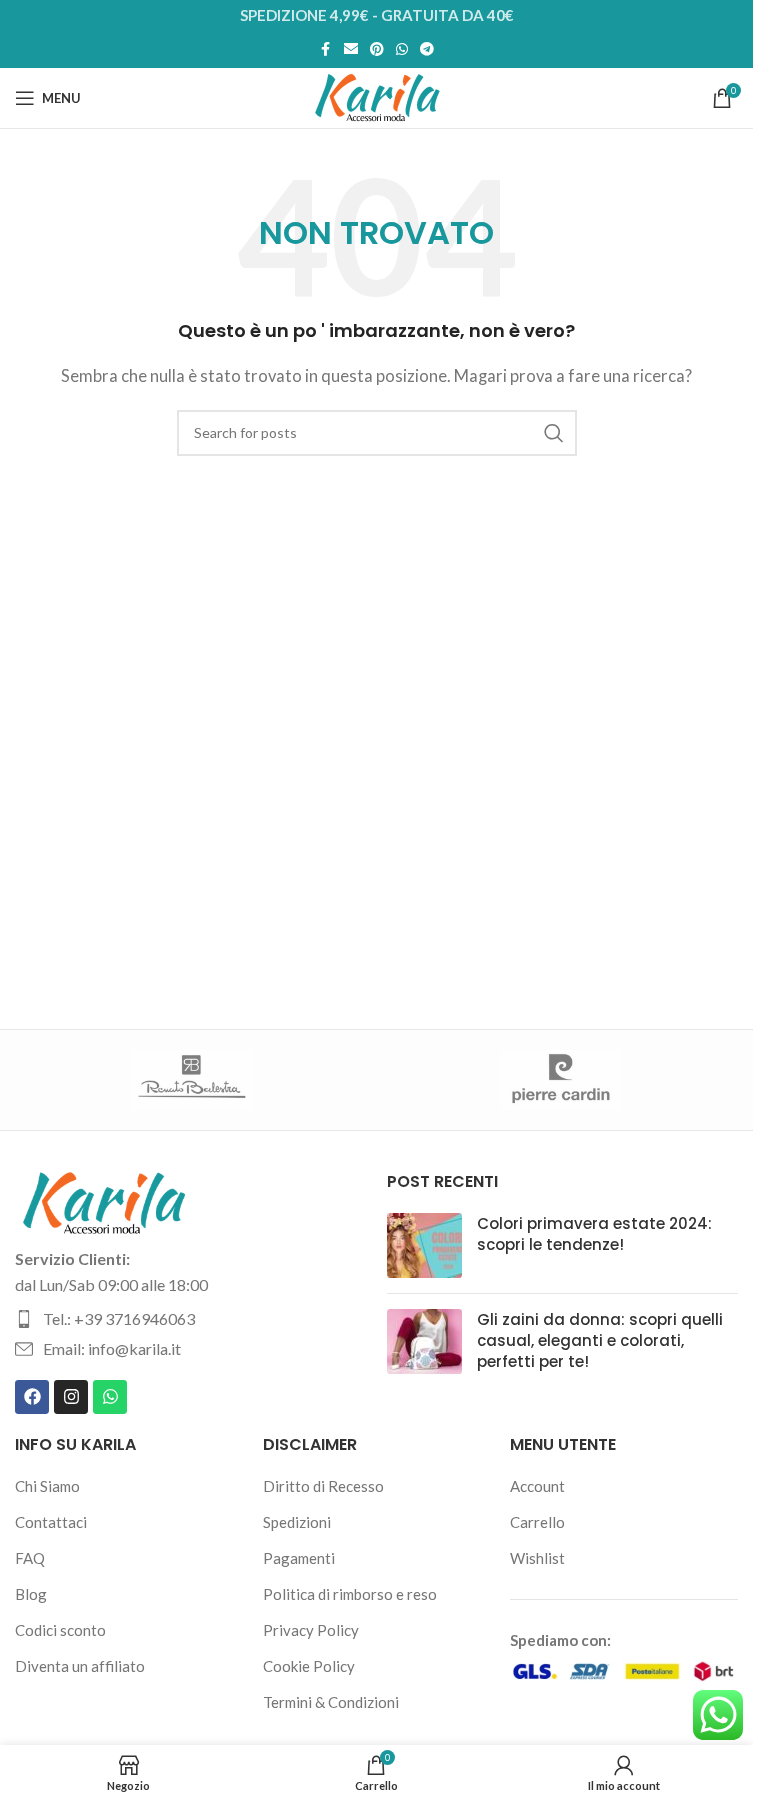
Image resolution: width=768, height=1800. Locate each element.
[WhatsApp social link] (402, 49)
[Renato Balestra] (192, 1080)
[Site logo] (376, 96)
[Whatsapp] (110, 1397)
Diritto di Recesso (323, 1486)
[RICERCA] (554, 433)
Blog (31, 1594)
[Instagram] (71, 1397)
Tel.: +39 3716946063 (119, 1318)
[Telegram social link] (427, 49)
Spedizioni (297, 1522)
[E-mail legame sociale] (351, 49)
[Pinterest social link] (377, 49)
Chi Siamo (47, 1486)
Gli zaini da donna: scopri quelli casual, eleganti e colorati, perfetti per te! (600, 1340)
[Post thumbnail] (424, 1245)
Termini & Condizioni (331, 1702)
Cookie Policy (309, 1666)
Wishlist (537, 1558)
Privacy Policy (311, 1630)
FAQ (30, 1558)
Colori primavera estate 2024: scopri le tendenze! (594, 1234)
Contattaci (51, 1522)
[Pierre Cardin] (561, 1080)
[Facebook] (32, 1397)
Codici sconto (60, 1630)
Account (537, 1486)
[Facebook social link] (326, 49)
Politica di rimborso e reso (350, 1594)
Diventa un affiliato (80, 1666)
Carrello (537, 1522)
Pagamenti (299, 1558)
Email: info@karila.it (112, 1348)
